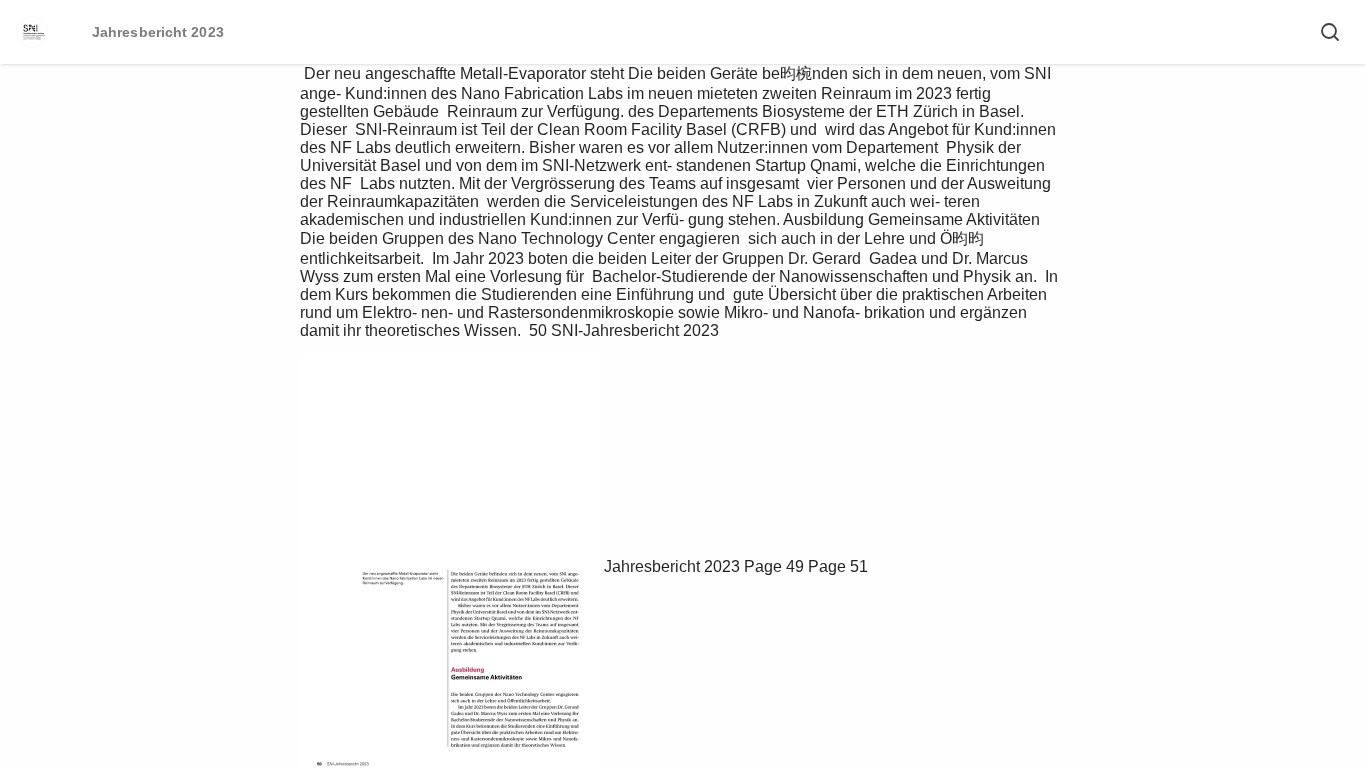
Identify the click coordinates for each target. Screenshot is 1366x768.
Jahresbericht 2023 (672, 566)
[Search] (1330, 32)
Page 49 (774, 566)
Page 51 (838, 566)
